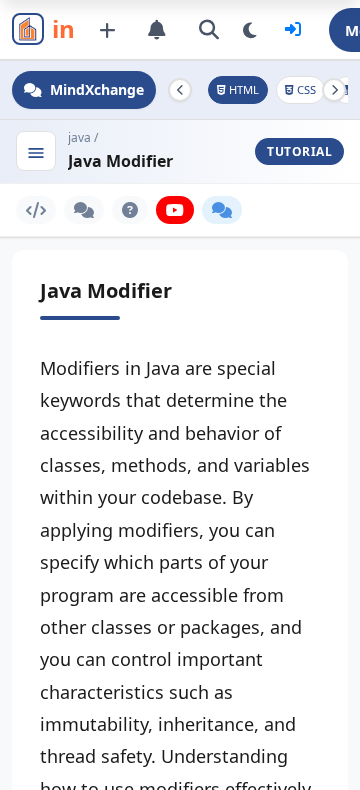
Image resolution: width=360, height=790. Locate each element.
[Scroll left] (180, 90)
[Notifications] (157, 30)
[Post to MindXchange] (107, 30)
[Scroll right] (334, 90)
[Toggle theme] (250, 30)
